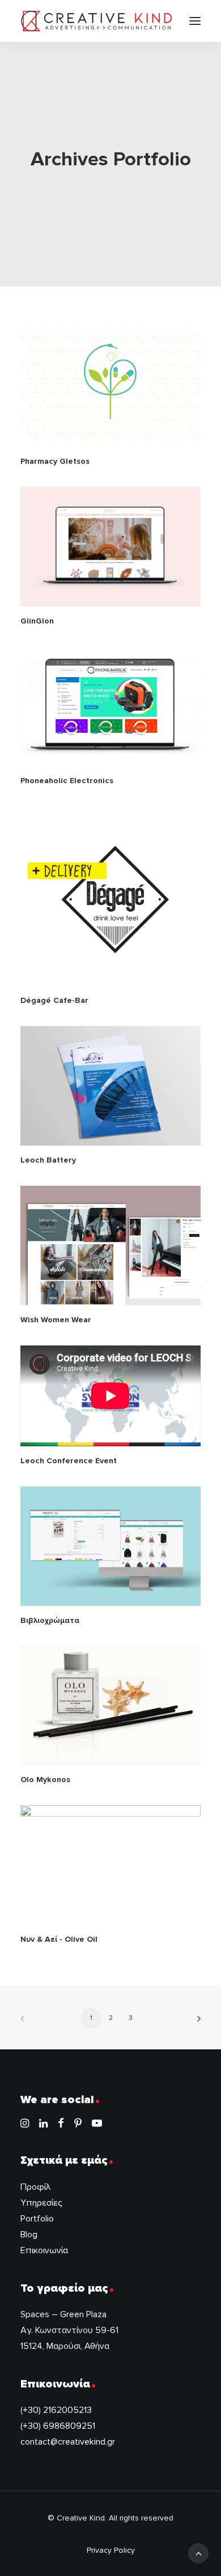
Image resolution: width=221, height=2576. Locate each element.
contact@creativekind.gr (68, 2442)
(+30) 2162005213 (56, 2410)
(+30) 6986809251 (58, 2426)
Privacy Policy (111, 2550)
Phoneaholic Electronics (67, 781)
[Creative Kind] (97, 21)
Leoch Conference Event (69, 1461)
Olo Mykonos (45, 1780)
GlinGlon (37, 621)
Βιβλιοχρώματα (50, 1620)
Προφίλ (35, 2187)
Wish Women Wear (56, 1320)
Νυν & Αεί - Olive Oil (59, 1939)
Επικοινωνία (44, 2250)
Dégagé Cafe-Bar (54, 1000)
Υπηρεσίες (41, 2203)
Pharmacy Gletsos (55, 461)
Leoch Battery (48, 1160)
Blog (29, 2235)
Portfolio (37, 2219)
